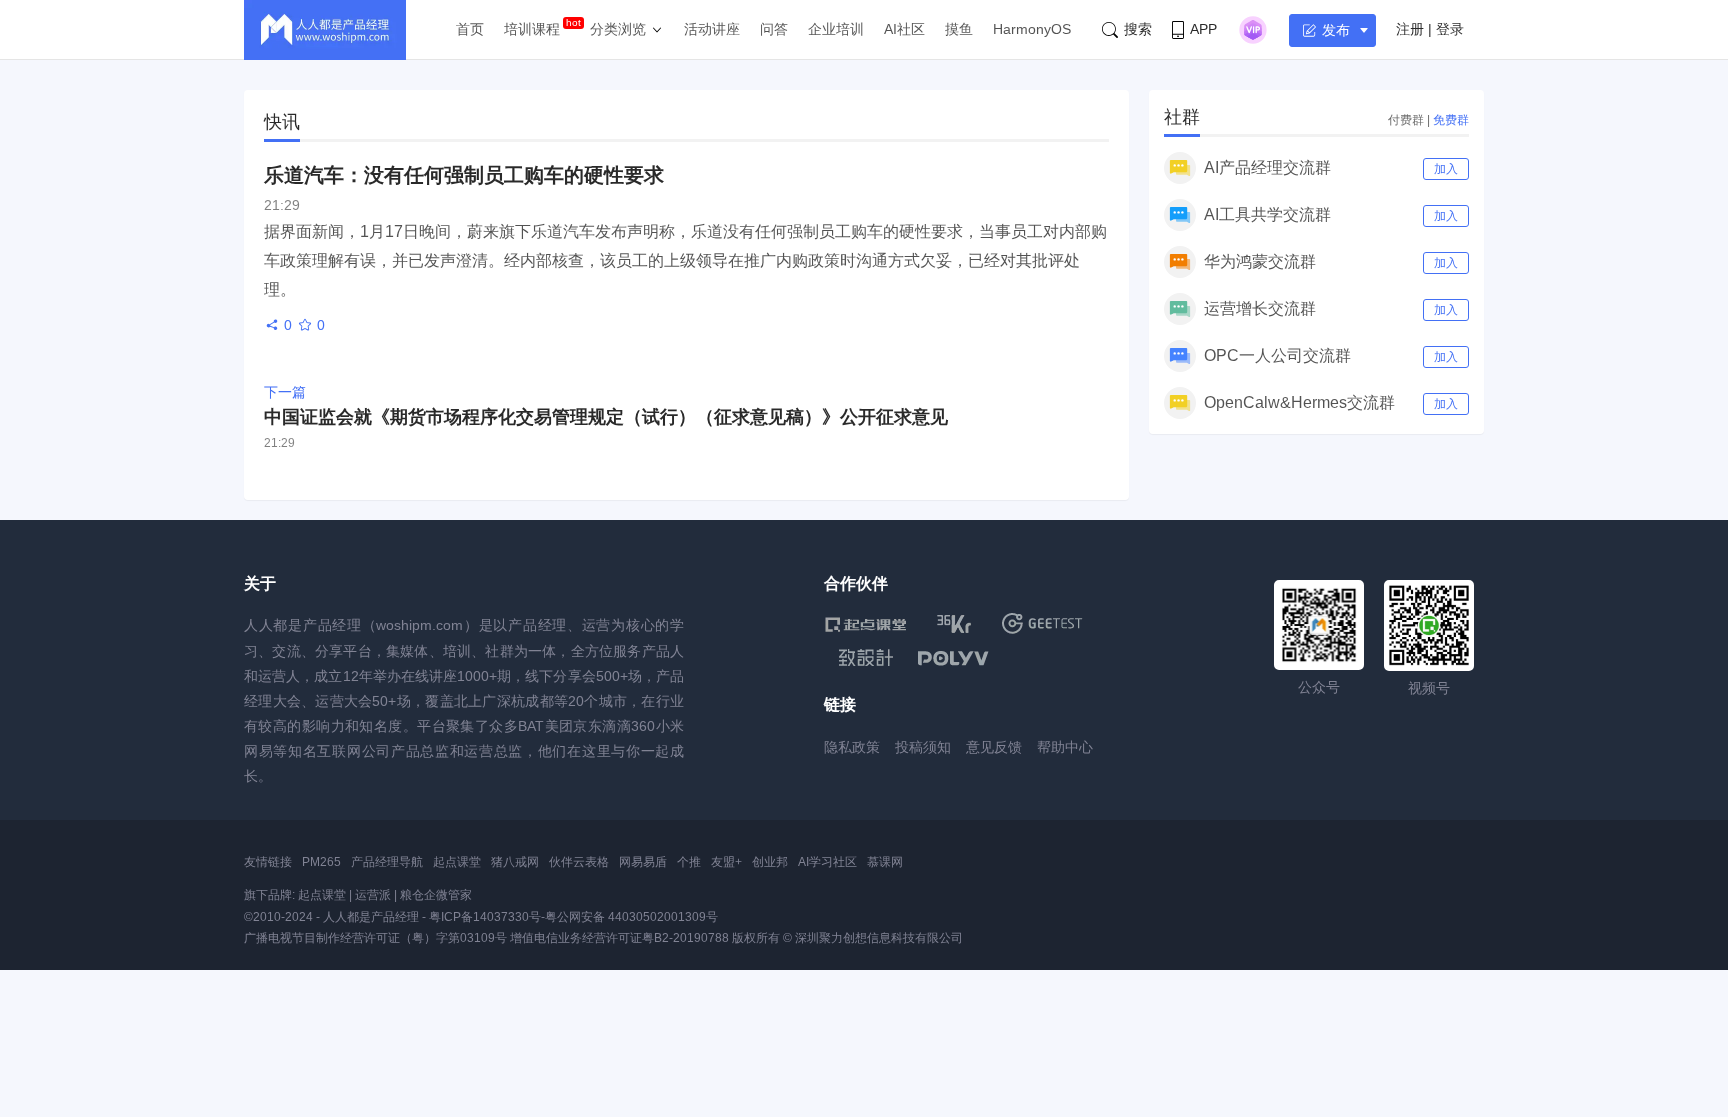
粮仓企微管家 (436, 895)
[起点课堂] (865, 623)
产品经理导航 (387, 862)
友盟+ (726, 862)
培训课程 (532, 29)
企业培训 (836, 29)
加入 (1446, 169)
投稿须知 (923, 747)
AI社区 (904, 29)
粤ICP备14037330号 (485, 917)
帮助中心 (1065, 747)
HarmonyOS (1032, 29)
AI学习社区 (827, 862)
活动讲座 (712, 29)
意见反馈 (994, 747)
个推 (689, 862)
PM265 (321, 862)
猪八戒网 (515, 862)
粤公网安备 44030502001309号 (631, 917)
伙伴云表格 (579, 862)
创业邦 (770, 862)
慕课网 (885, 862)
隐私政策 (852, 747)
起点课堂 (457, 862)
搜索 (1138, 29)
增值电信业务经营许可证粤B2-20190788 (619, 938)
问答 (774, 29)
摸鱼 (959, 29)
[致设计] (866, 658)
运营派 (373, 895)
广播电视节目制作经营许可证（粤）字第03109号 (375, 938)
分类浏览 (618, 29)
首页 (470, 29)
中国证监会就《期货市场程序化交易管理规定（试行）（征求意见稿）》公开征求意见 (606, 417)
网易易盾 (643, 862)
